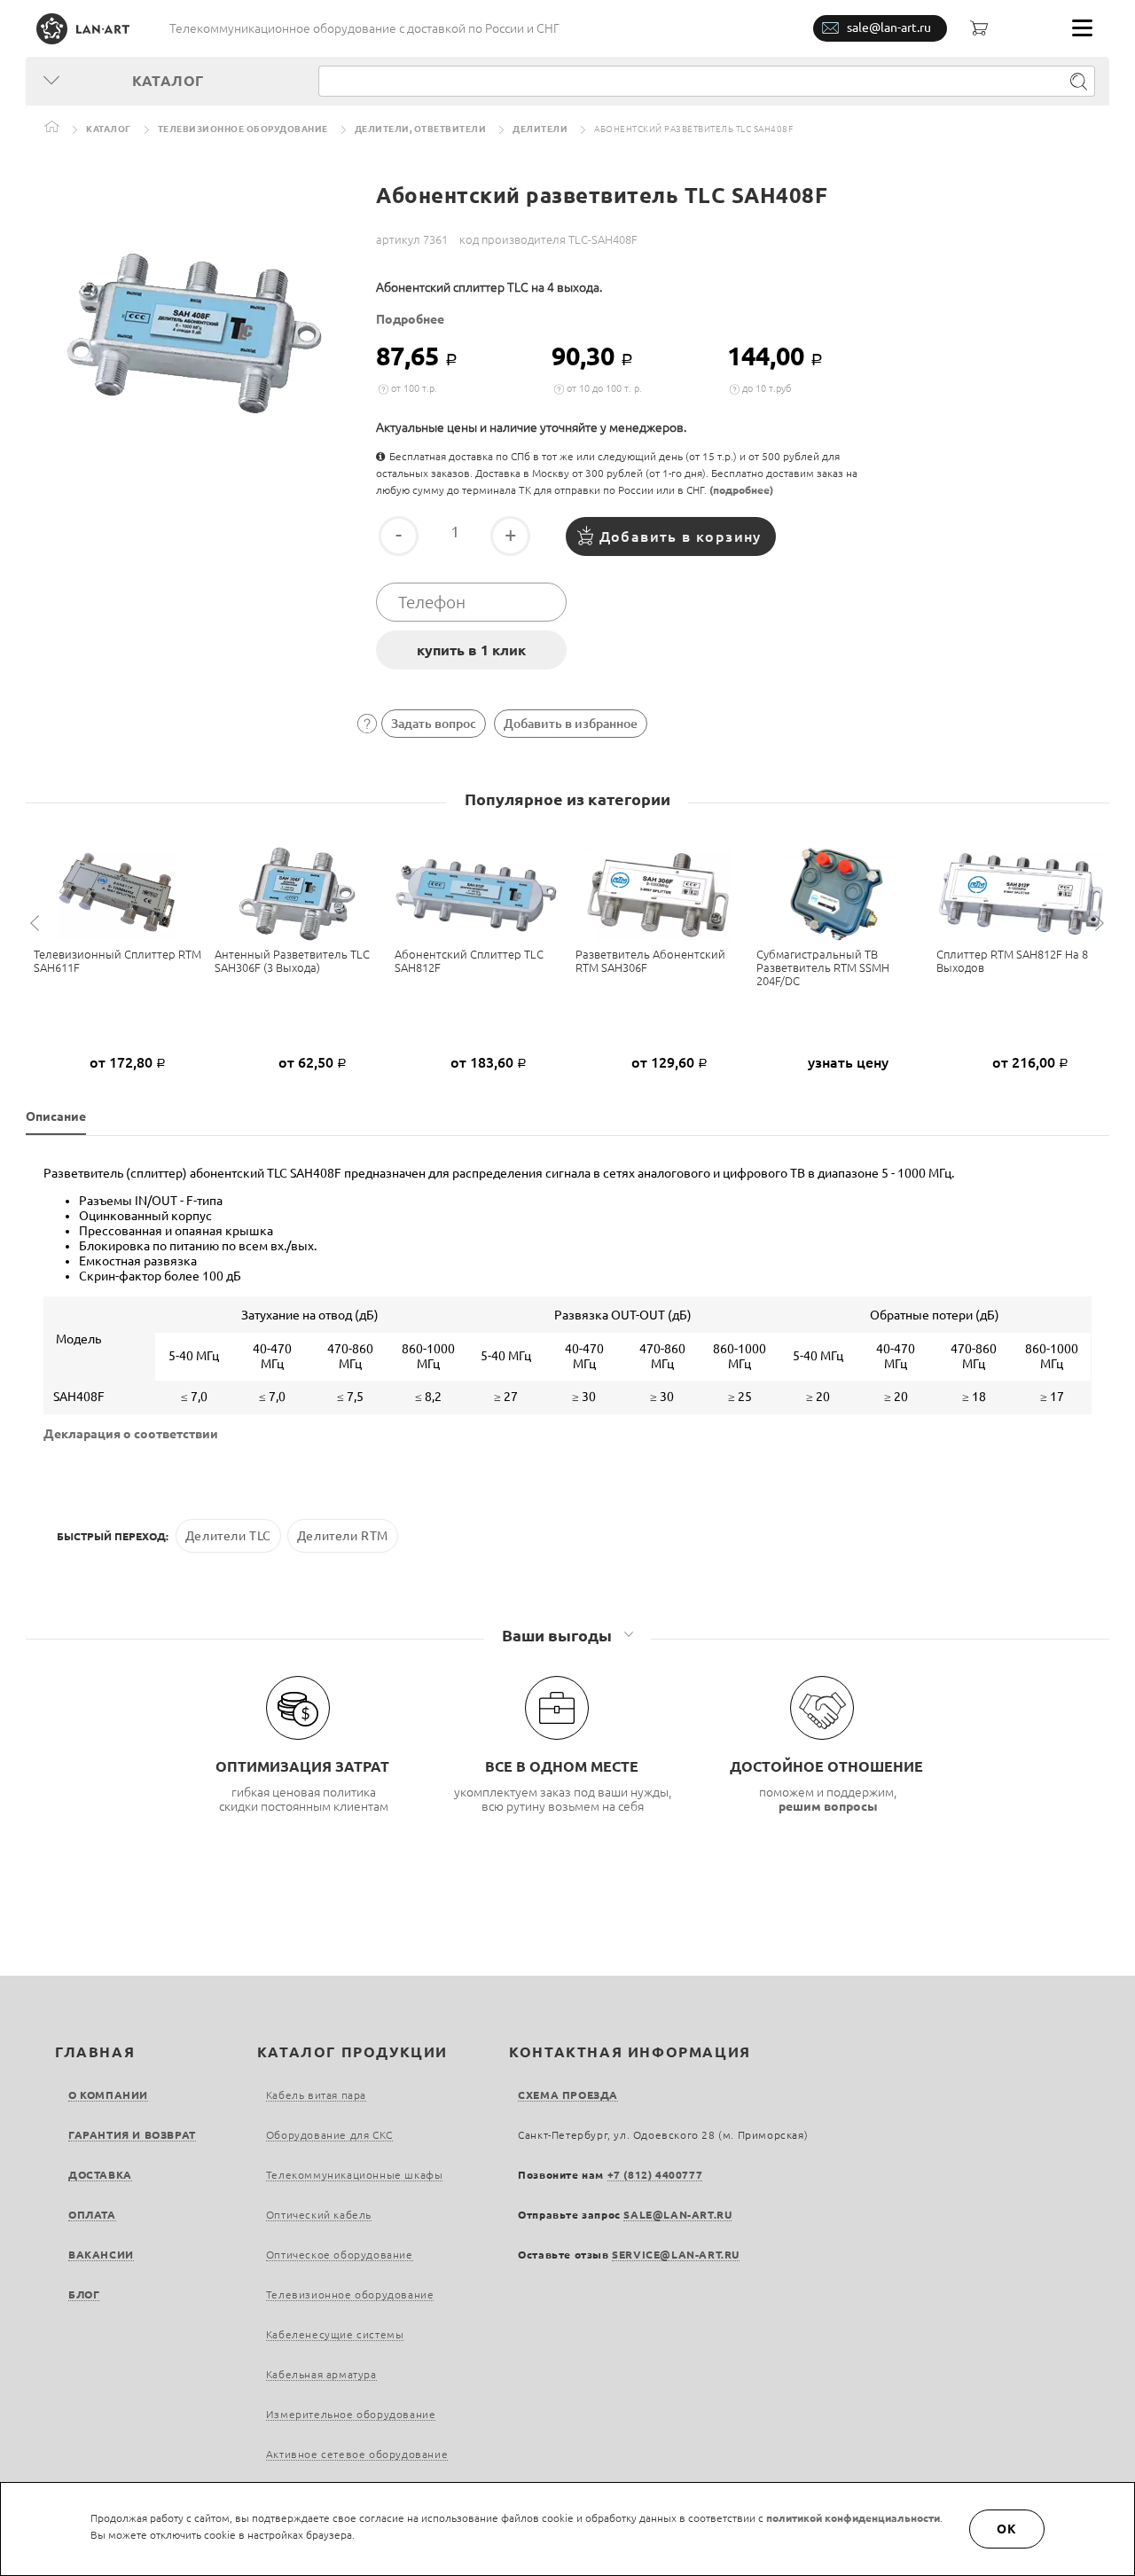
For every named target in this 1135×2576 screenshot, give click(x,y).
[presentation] (37, 924)
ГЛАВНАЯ (95, 2052)
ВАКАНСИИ (101, 2255)
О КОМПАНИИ (108, 2095)
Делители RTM (343, 1536)
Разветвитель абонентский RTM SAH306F (650, 961)
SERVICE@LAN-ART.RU (676, 2255)
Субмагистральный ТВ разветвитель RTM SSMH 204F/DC (823, 967)
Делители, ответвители (421, 129)
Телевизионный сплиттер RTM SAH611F (117, 961)
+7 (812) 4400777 (655, 2175)
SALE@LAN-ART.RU (677, 2215)
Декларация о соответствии (131, 1434)
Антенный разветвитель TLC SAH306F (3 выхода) (292, 961)
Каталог (109, 129)
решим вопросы (828, 1806)
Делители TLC (228, 1536)
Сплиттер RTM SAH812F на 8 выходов (1012, 961)
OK (1007, 2529)
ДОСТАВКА (100, 2175)
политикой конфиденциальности (853, 2518)
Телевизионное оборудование (243, 129)
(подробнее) (741, 490)
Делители (540, 129)
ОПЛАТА (92, 2215)
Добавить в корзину (681, 536)
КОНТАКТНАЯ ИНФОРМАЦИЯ (630, 2052)
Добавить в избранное (571, 724)
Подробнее (410, 319)
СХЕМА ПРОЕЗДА (568, 2095)
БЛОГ (84, 2294)
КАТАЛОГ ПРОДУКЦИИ (352, 2052)
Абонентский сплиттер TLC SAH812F (469, 961)
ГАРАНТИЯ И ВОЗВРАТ (132, 2135)
